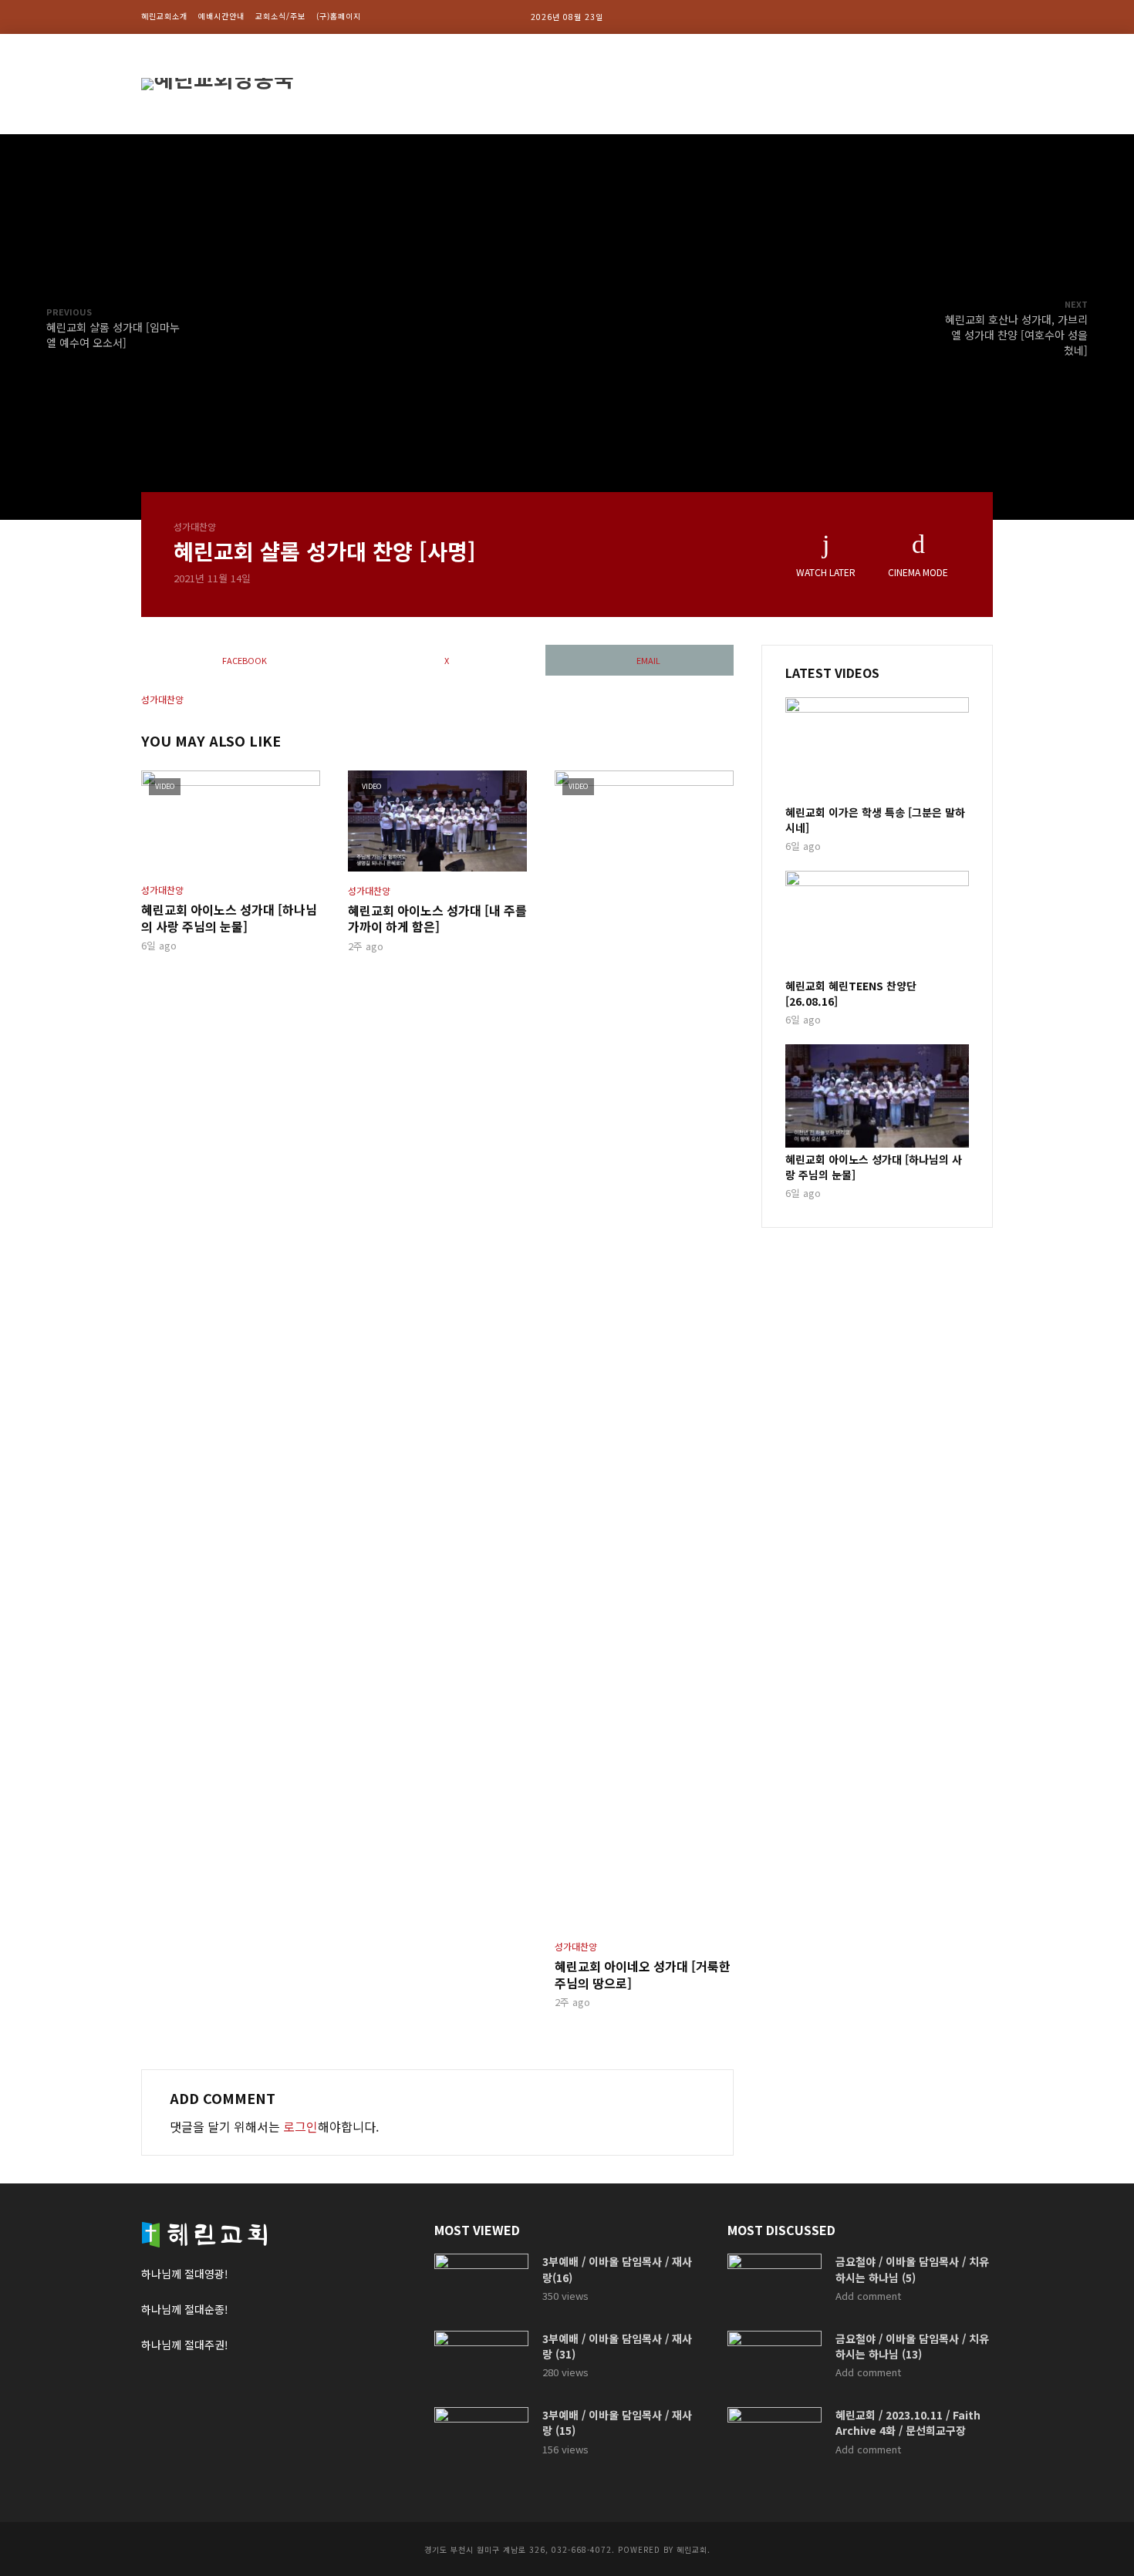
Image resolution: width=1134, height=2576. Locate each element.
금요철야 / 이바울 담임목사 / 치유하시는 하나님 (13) (912, 2346)
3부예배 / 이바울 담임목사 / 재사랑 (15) (617, 2423)
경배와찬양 (709, 84)
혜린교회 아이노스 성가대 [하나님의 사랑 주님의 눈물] (229, 918)
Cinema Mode (918, 572)
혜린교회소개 (164, 16)
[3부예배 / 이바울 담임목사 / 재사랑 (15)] (481, 2438)
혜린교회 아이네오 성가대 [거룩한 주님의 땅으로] (643, 1975)
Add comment (868, 2296)
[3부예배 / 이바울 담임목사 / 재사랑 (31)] (481, 2362)
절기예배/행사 (789, 84)
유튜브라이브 (951, 84)
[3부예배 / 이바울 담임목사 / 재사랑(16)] (481, 2285)
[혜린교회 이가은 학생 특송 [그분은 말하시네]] (877, 749)
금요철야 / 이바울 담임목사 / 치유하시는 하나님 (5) (912, 2269)
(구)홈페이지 (339, 16)
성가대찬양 (195, 526)
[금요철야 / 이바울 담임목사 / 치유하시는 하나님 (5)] (775, 2285)
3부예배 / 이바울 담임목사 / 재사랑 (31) (617, 2346)
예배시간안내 (221, 16)
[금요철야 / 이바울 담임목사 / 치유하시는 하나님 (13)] (775, 2362)
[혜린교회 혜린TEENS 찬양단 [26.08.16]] (877, 922)
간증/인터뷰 (871, 84)
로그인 (300, 2126)
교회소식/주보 (280, 16)
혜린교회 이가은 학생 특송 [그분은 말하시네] (875, 820)
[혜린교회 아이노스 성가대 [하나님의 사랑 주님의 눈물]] (877, 1096)
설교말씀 (640, 84)
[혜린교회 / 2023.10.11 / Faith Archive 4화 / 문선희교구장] (775, 2438)
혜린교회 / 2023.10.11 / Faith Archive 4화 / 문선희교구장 (908, 2423)
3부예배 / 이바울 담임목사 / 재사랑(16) (617, 2269)
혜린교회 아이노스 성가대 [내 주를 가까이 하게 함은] (437, 919)
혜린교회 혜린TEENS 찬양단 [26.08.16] (851, 993)
